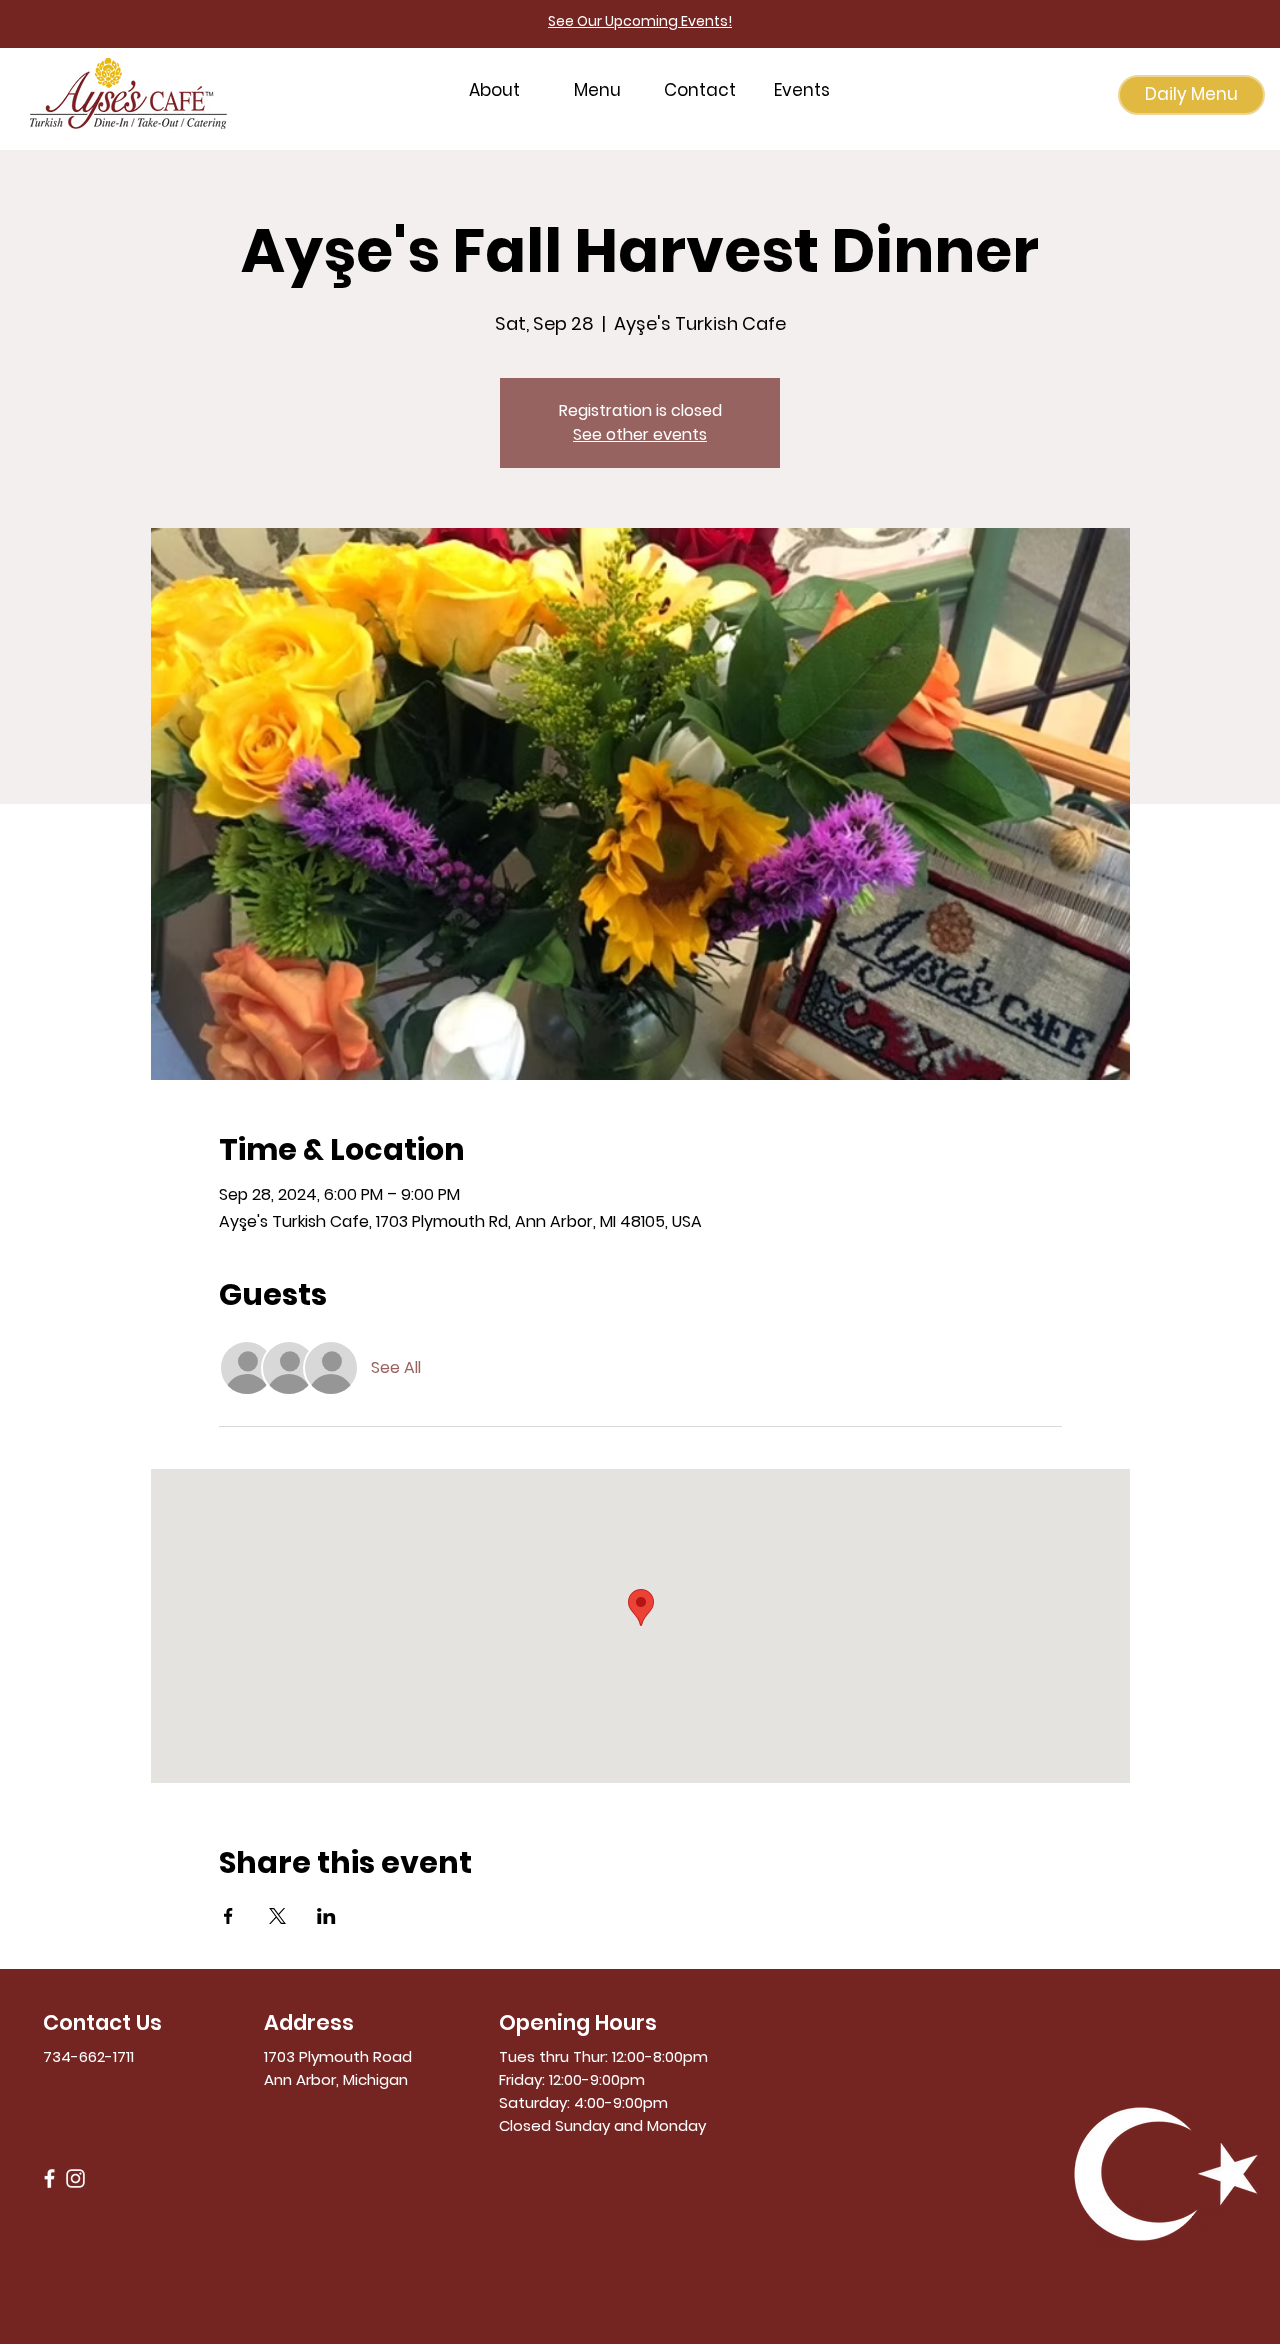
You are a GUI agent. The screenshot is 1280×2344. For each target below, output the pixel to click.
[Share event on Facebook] (228, 1916)
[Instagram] (75, 2178)
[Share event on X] (277, 1916)
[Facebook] (49, 2178)
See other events (640, 434)
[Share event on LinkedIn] (326, 1916)
